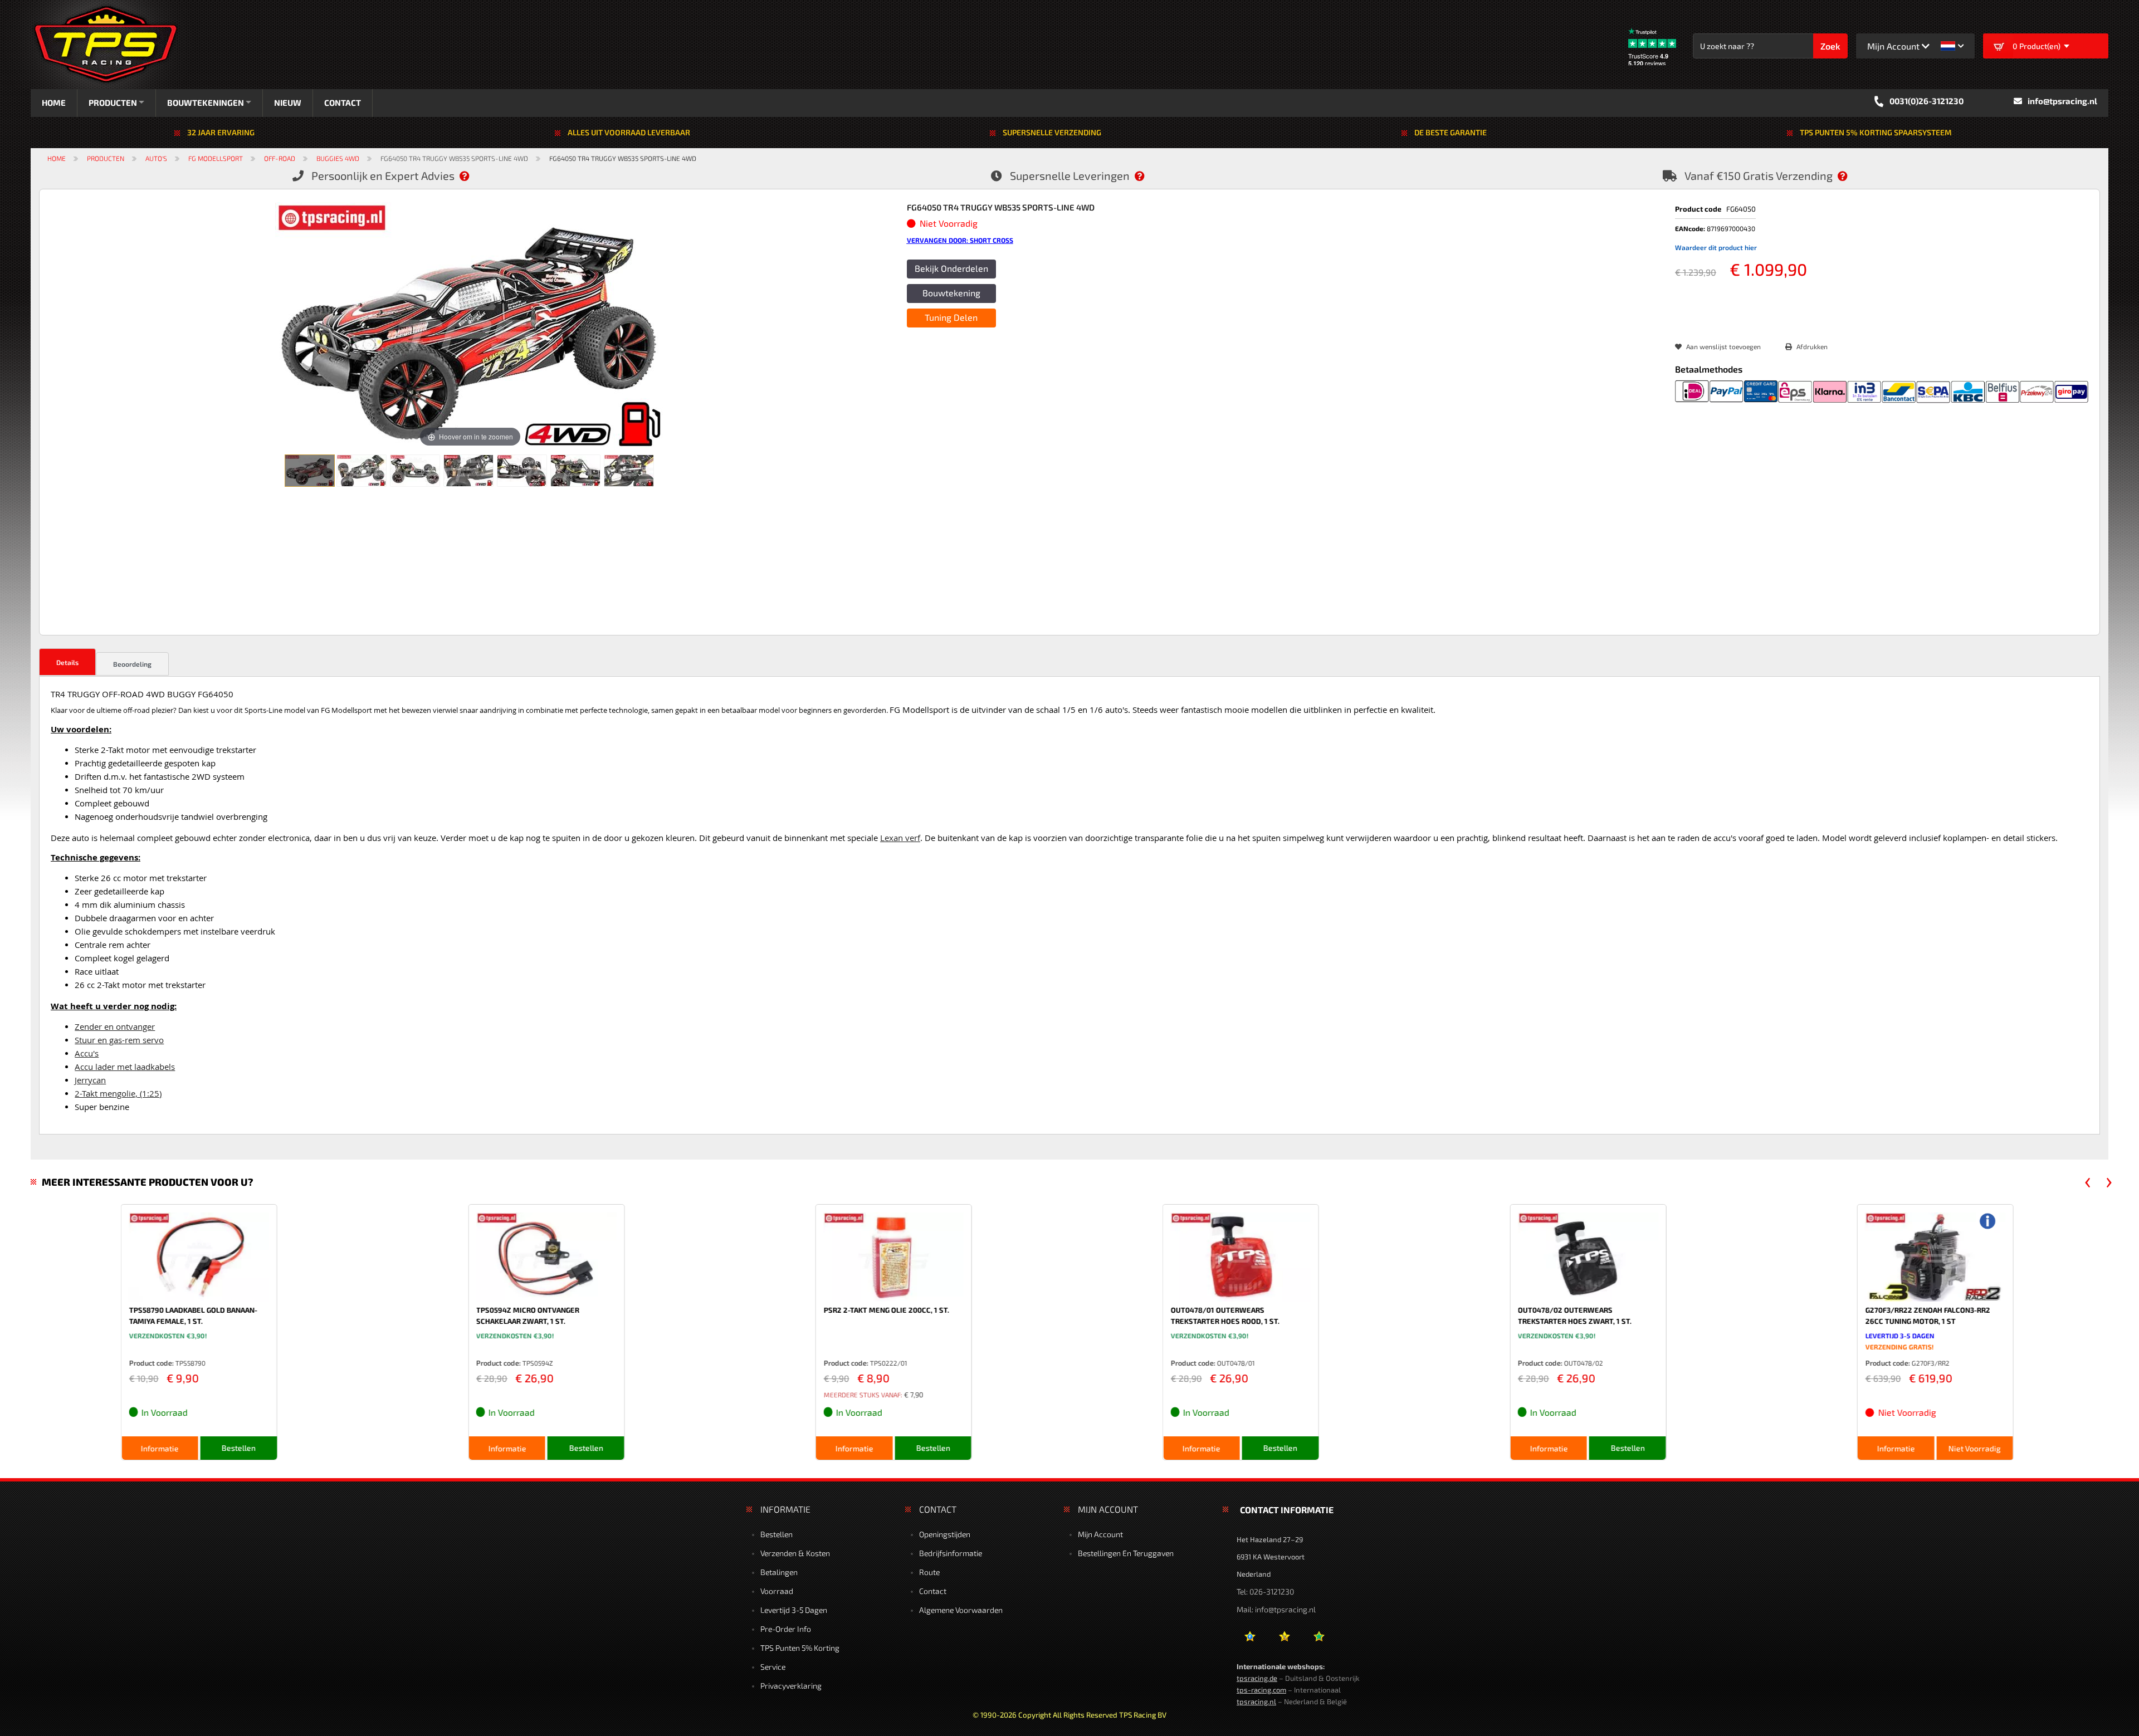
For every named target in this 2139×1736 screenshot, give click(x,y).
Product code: (61, 1363)
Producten (106, 158)
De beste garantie (1451, 132)
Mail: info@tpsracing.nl (1276, 1609)
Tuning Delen (951, 317)
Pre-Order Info (786, 1629)
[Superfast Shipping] (1145, 175)
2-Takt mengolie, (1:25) (118, 1094)
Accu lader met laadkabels (125, 1067)
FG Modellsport (216, 158)
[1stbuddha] (1284, 1640)
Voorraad (777, 1591)
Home (57, 158)
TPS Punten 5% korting (800, 1648)
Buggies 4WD (338, 158)
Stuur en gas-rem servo (119, 1040)
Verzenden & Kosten (795, 1553)
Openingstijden (945, 1534)
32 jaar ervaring (221, 132)
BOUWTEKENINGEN (212, 102)
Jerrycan (90, 1080)
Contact (933, 1591)
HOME (54, 102)
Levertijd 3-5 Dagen (794, 1610)
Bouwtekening (951, 293)
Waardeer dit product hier (1716, 247)
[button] (1952, 46)
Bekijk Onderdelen (951, 268)
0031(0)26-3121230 (1926, 101)
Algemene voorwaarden (961, 1610)
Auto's (156, 158)
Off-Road (280, 158)
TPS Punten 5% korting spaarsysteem (1876, 132)
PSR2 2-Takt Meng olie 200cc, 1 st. (796, 1310)
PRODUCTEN (113, 102)
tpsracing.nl (1256, 1701)
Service (773, 1667)
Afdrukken (1812, 346)
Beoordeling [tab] (132, 664)
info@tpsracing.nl (2062, 101)
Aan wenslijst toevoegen (1723, 346)
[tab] (67, 662)
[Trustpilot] (1319, 1640)
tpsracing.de (1257, 1678)
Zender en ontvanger (115, 1027)
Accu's (87, 1053)
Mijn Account (1100, 1534)
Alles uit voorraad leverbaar (629, 132)
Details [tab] (67, 662)
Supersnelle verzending (1052, 132)
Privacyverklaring (791, 1686)
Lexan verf (900, 838)
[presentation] (2088, 1182)
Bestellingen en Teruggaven (1126, 1553)
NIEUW (300, 102)
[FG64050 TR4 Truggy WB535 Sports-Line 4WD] (310, 471)
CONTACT (355, 102)
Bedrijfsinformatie (951, 1553)
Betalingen (779, 1572)
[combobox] (1759, 46)
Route (929, 1572)
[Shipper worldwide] (1848, 175)
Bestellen (777, 1534)
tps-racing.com (1261, 1690)
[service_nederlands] (470, 175)
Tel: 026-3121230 (1265, 1591)
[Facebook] (1250, 1640)
